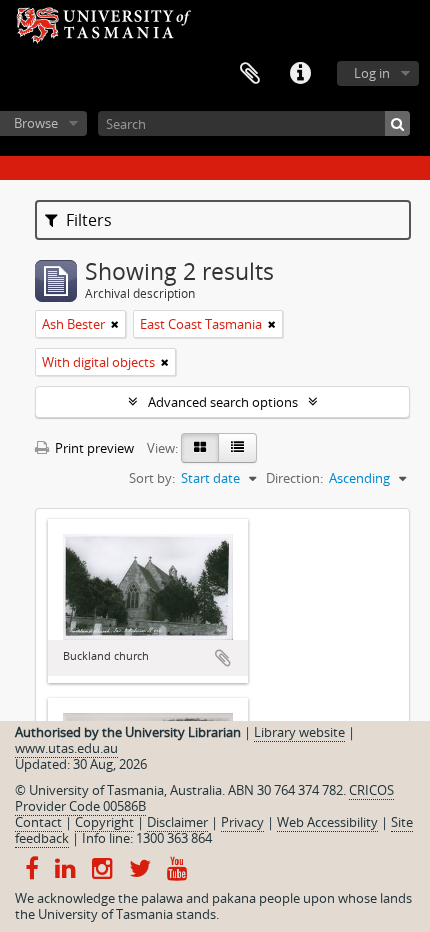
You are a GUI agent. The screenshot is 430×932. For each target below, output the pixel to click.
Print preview (93, 448)
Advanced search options (223, 402)
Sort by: (152, 478)
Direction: (294, 478)
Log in (372, 73)
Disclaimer (177, 822)
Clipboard (250, 74)
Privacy (242, 822)
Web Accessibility (327, 822)
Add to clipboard (223, 658)
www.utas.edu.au (66, 748)
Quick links (300, 74)
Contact (38, 822)
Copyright (104, 822)
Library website (299, 732)
